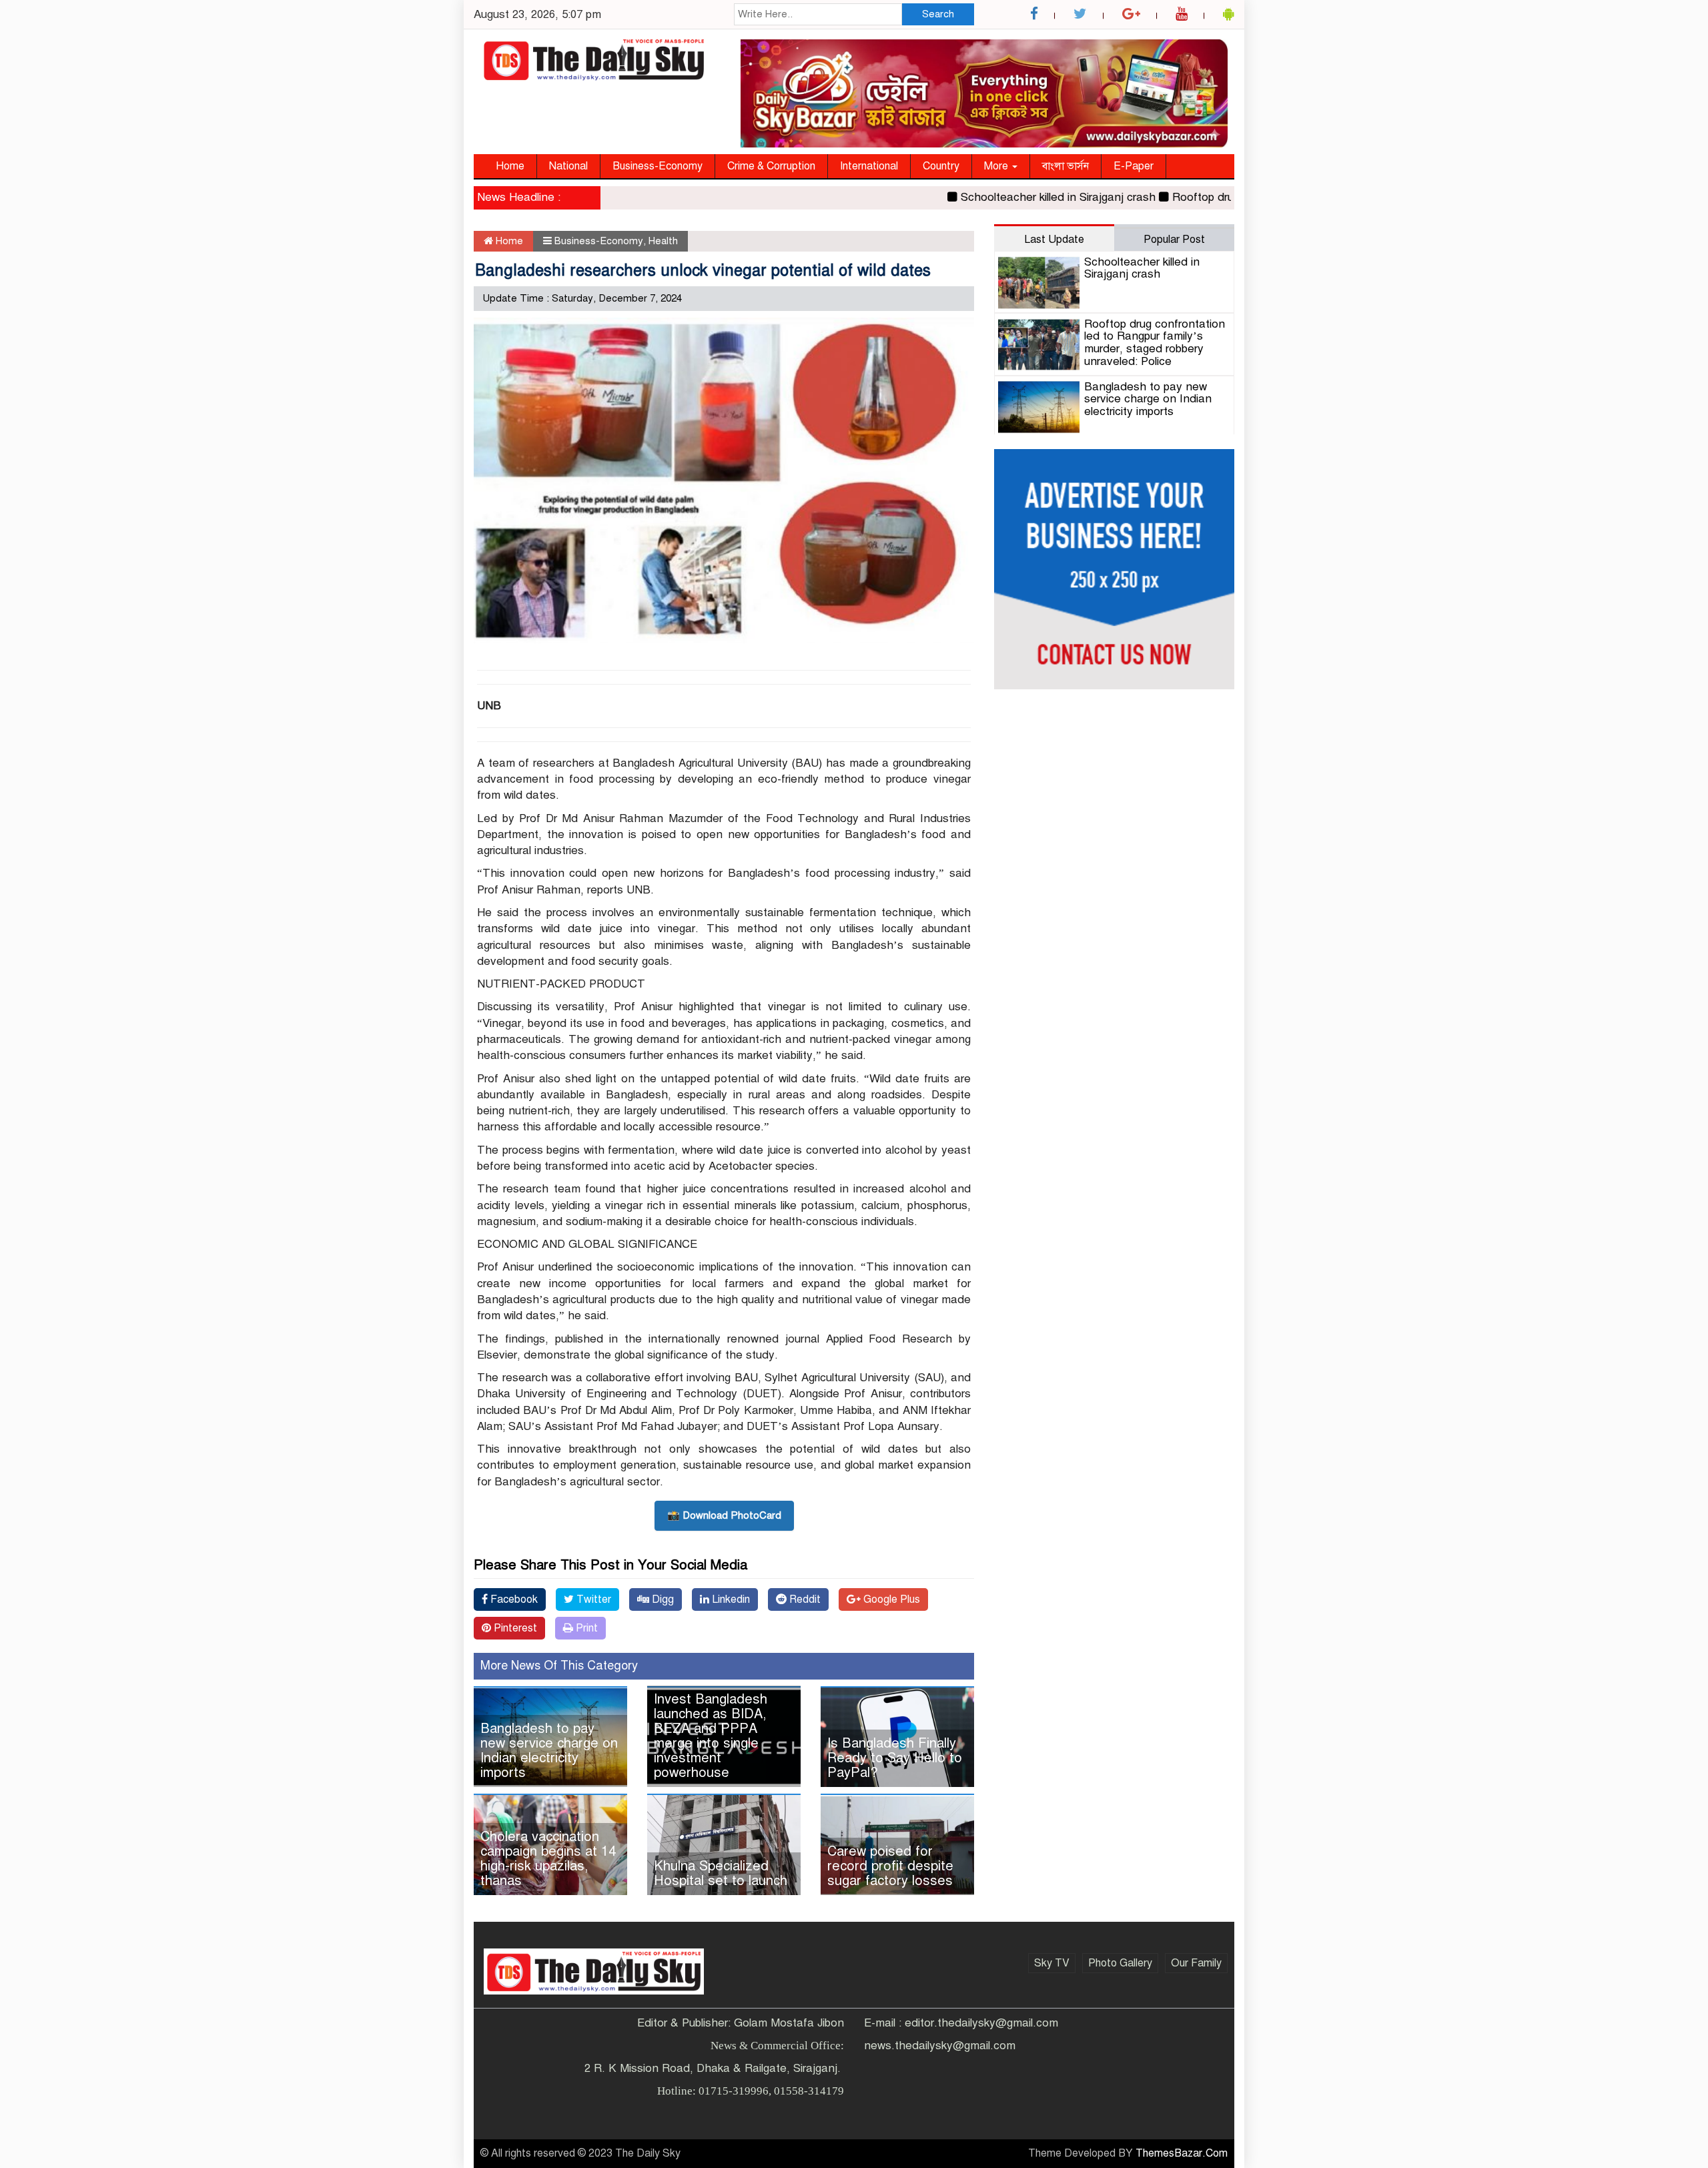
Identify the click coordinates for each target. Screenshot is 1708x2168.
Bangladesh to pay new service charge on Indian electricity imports (549, 1751)
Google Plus (890, 1599)
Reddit (804, 1599)
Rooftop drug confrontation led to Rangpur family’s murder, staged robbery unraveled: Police (1155, 343)
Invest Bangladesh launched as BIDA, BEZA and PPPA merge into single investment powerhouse (711, 1736)
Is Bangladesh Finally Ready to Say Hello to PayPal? (895, 1758)
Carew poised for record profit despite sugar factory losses (890, 1866)
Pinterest (514, 1628)
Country (941, 166)
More (997, 166)
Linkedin (730, 1599)
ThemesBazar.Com (1182, 2153)
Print (585, 1628)
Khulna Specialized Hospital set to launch (721, 1873)
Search (938, 14)
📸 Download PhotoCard (724, 1515)
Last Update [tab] (1054, 240)
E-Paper (1134, 166)
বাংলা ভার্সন (1065, 166)
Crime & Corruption (771, 166)
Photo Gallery (1120, 1963)
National (568, 166)
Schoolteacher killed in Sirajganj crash (1015, 197)
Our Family (1196, 1963)
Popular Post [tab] (1174, 240)
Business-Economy (658, 166)
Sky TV (1052, 1963)
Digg (662, 1599)
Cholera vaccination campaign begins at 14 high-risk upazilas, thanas (548, 1859)
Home (510, 166)
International (869, 166)
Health (663, 241)
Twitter (592, 1599)
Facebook (513, 1599)
